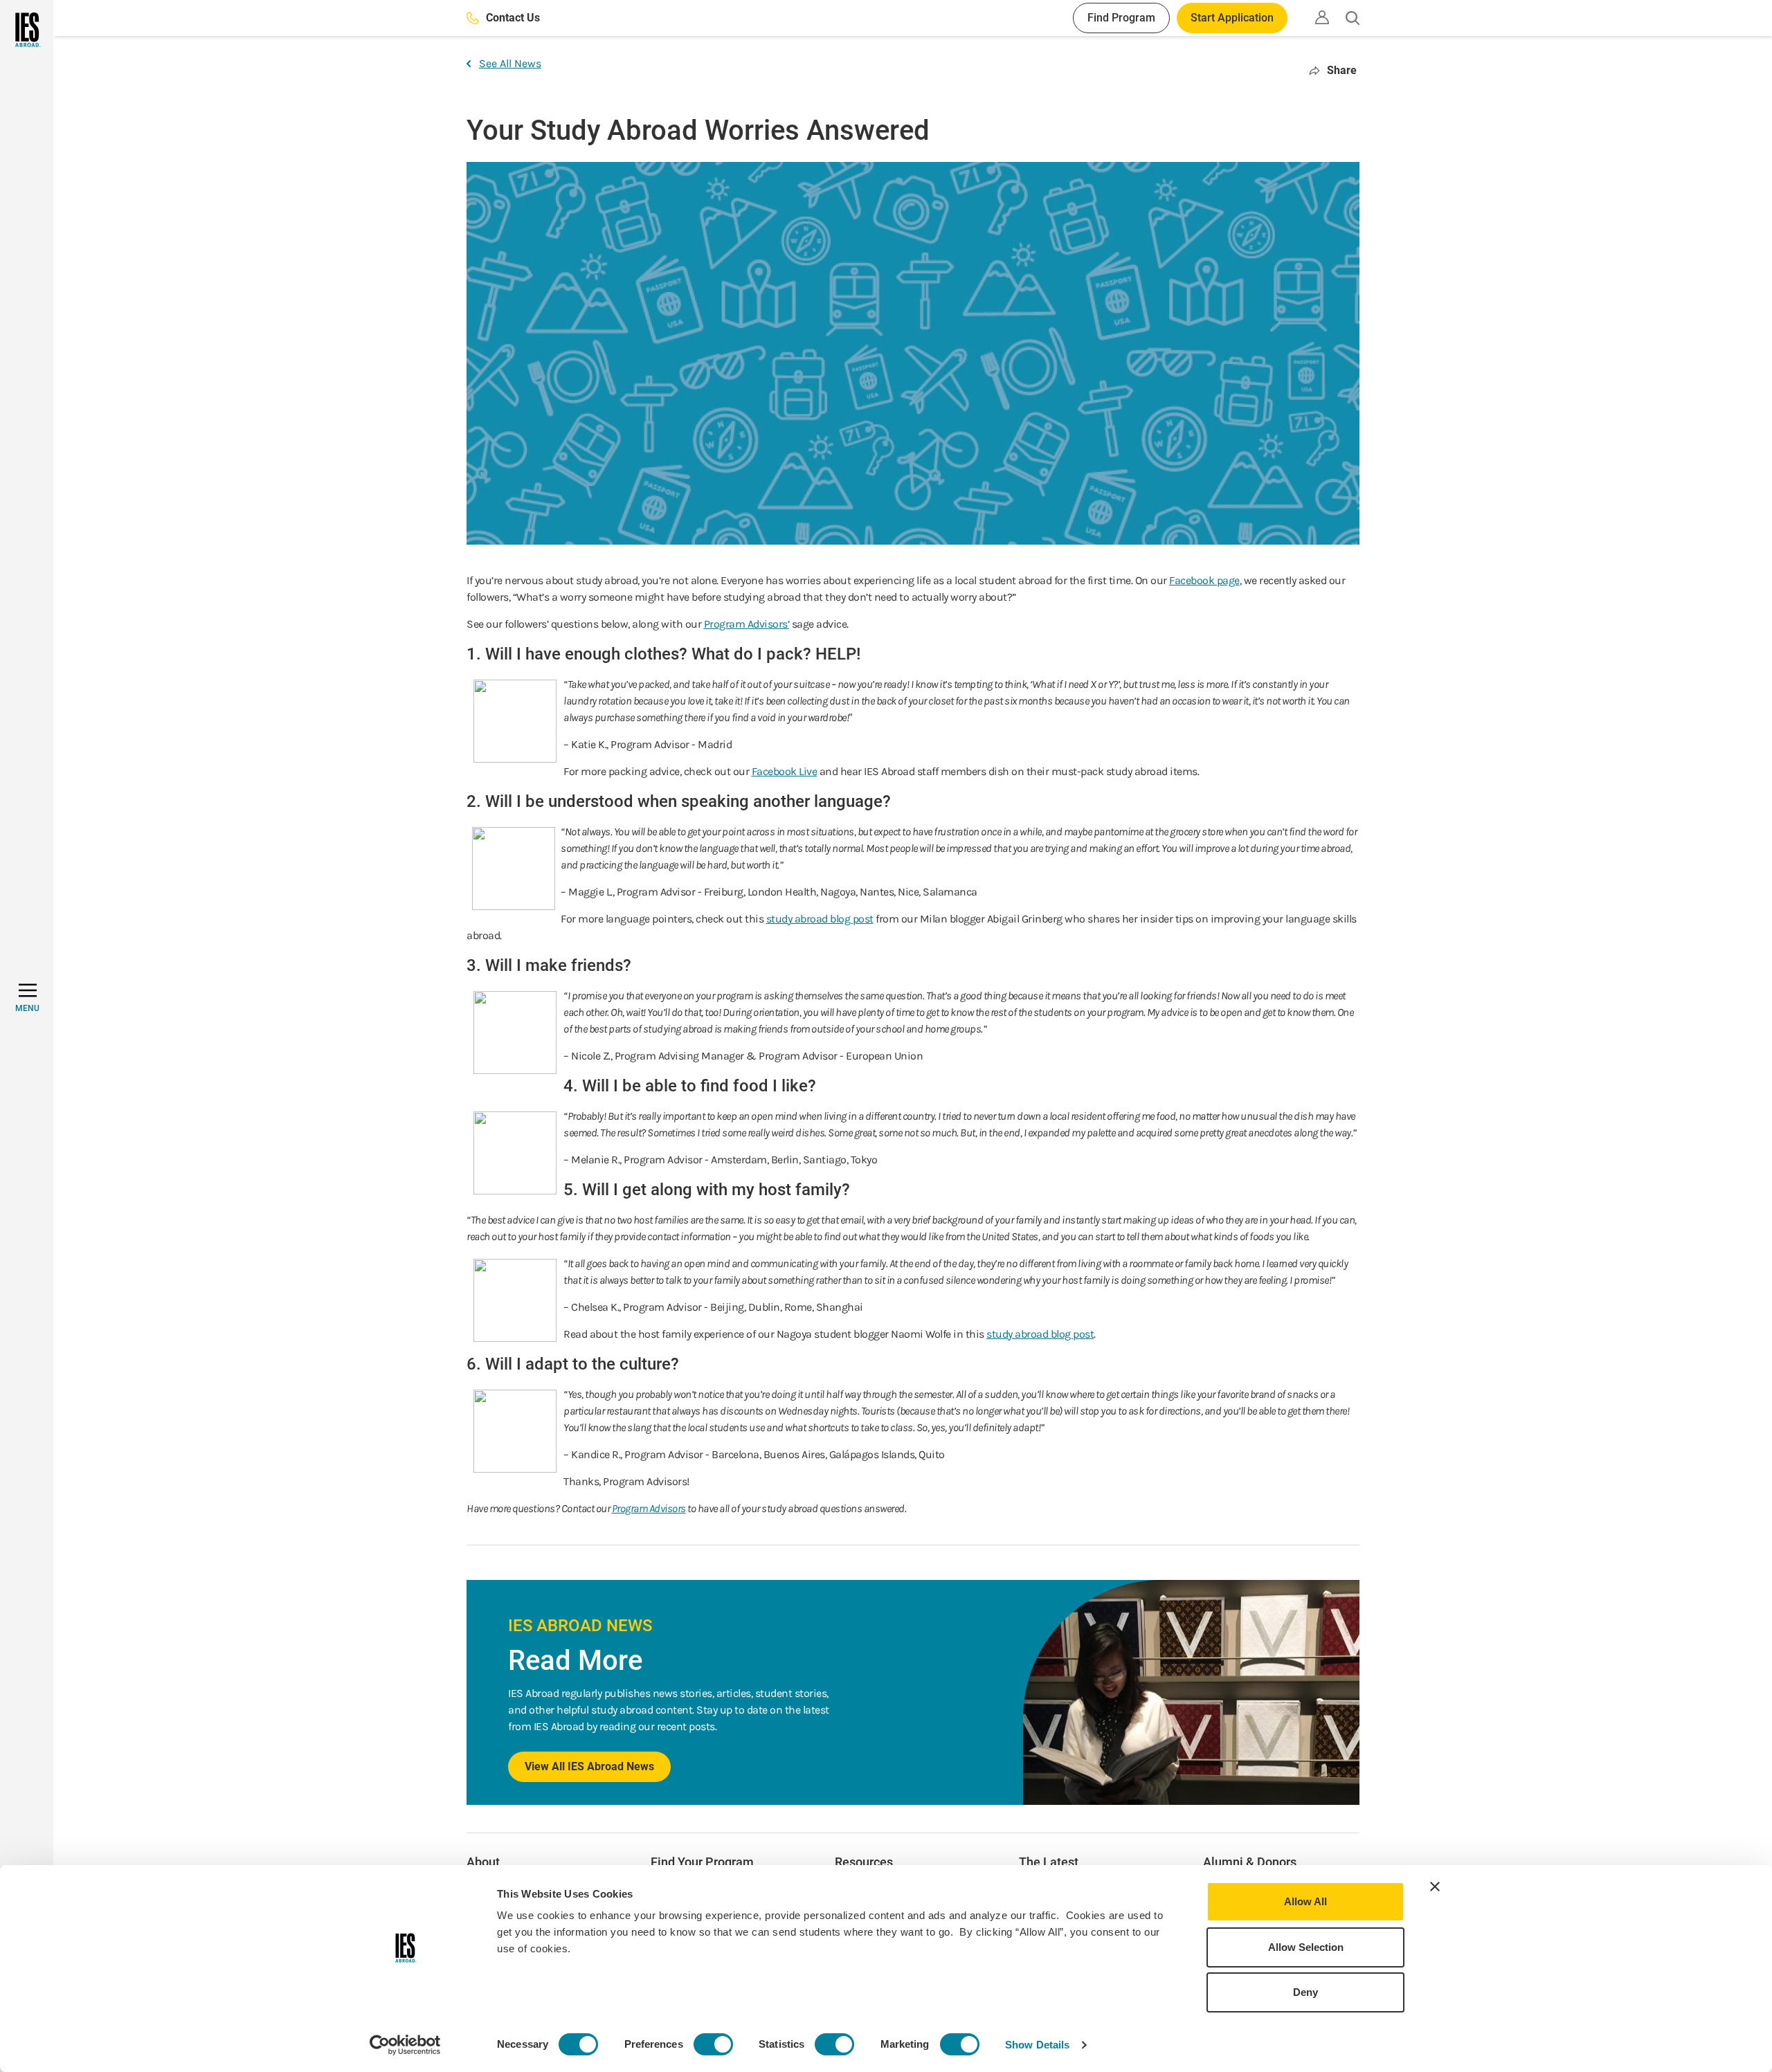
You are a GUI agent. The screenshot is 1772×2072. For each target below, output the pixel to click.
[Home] (27, 30)
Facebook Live (785, 771)
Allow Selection (1306, 1947)
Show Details (1037, 2045)
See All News (510, 63)
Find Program (1121, 18)
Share (1342, 70)
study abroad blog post (820, 919)
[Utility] (1322, 17)
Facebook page (1204, 580)
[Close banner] (1435, 1887)
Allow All (1305, 1901)
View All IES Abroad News (589, 1766)
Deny (1305, 1992)
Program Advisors (649, 1508)
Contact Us (513, 18)
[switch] (713, 2044)
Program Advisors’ (747, 624)
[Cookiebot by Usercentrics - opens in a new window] (405, 2045)
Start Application (1232, 18)
